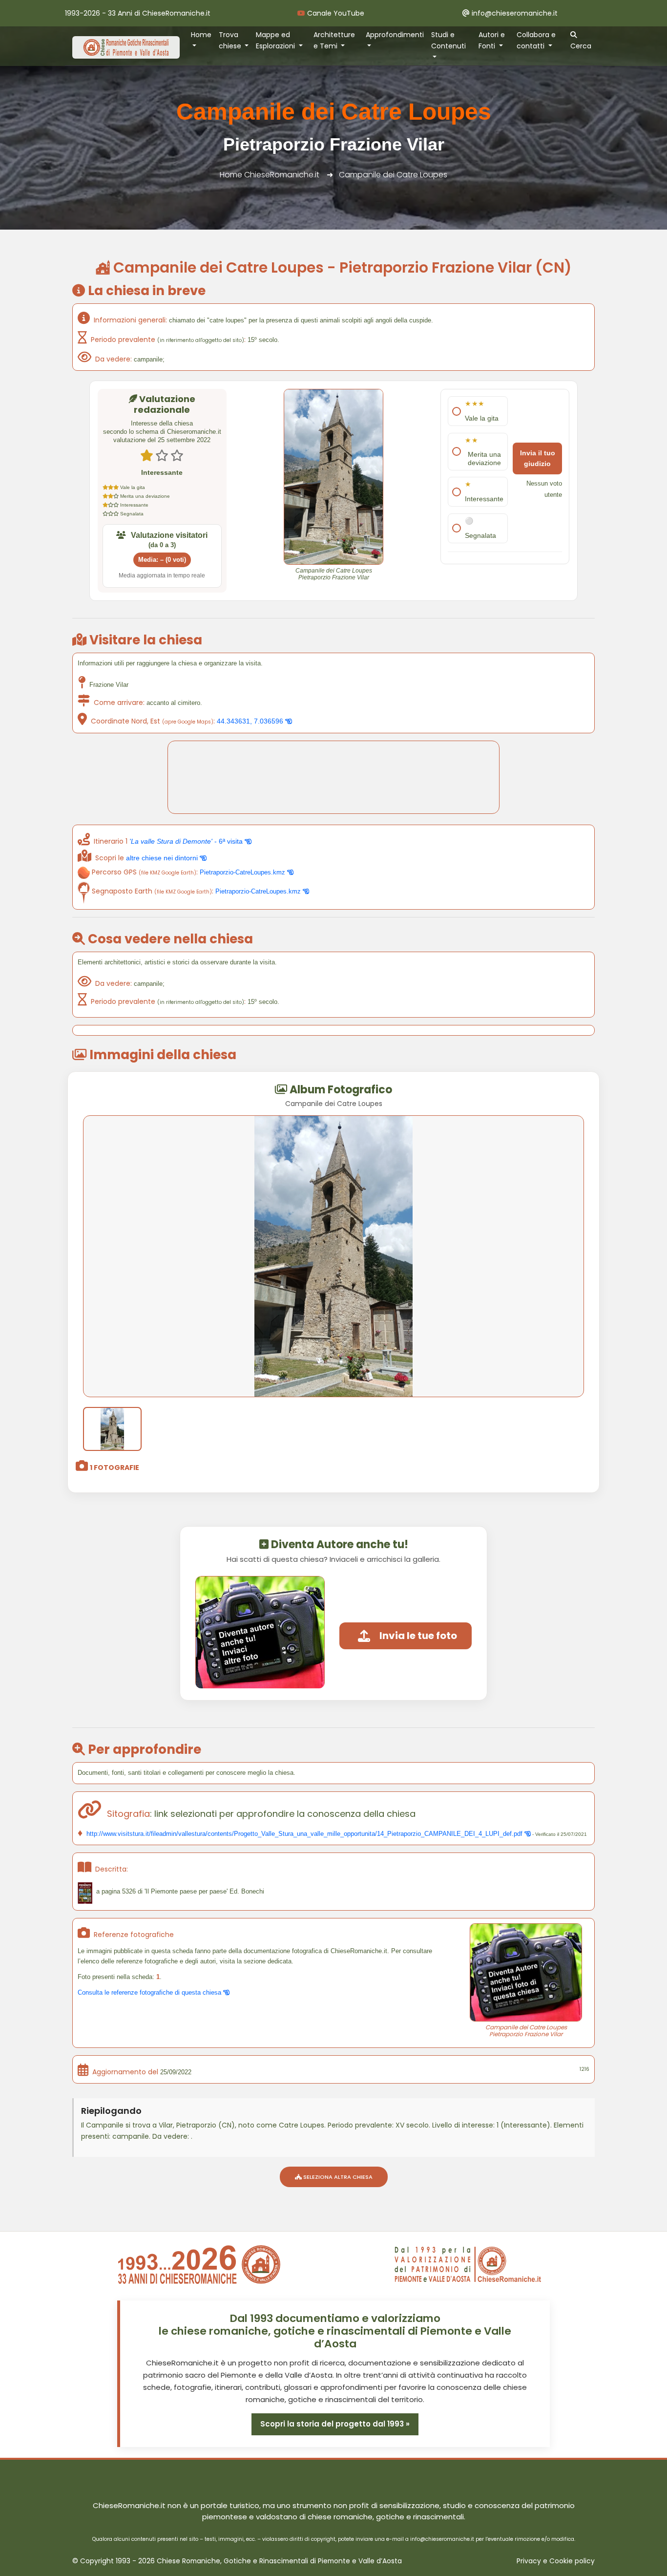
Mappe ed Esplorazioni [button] (276, 40)
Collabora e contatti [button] (536, 40)
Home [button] (201, 35)
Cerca (581, 46)
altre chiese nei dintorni (163, 858)
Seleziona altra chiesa (337, 2177)
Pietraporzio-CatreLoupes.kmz (243, 872)
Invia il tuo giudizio (538, 458)
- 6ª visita (187, 841)
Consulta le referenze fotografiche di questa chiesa (150, 1992)
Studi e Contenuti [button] (448, 40)
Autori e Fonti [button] (492, 40)
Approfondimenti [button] (395, 35)
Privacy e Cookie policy (556, 2561)
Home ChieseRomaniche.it (270, 175)
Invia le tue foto (418, 1636)
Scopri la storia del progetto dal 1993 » (335, 2424)
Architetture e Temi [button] (334, 40)
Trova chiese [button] (231, 40)
